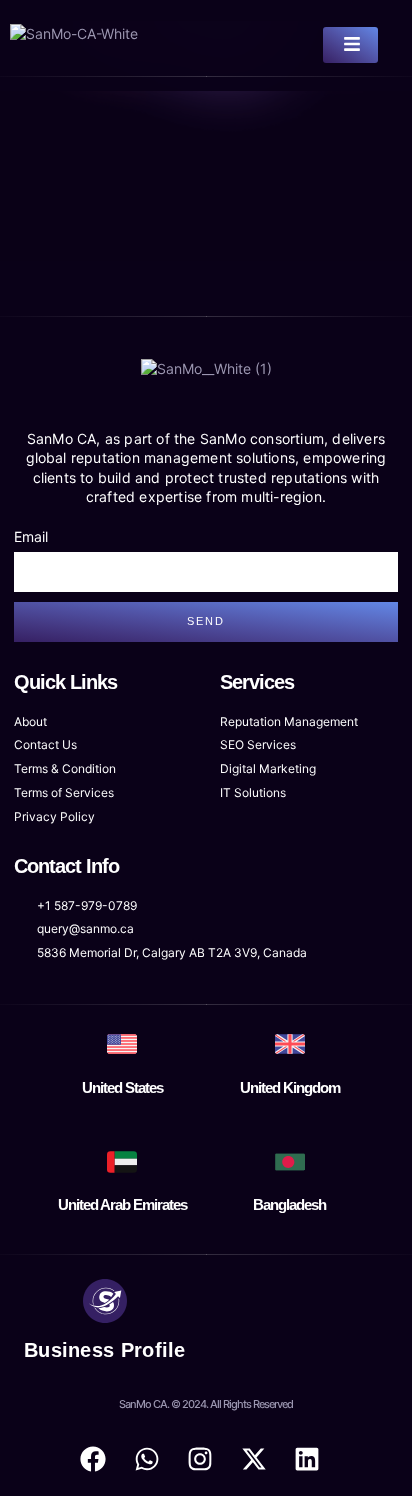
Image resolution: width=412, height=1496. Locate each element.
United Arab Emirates (122, 1204)
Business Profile (105, 1350)
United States (122, 1087)
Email (31, 536)
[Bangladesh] (290, 1162)
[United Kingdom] (290, 1044)
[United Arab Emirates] (122, 1162)
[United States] (122, 1044)
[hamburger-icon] (350, 45)
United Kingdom (290, 1087)
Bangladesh (289, 1204)
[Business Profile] (105, 1301)
